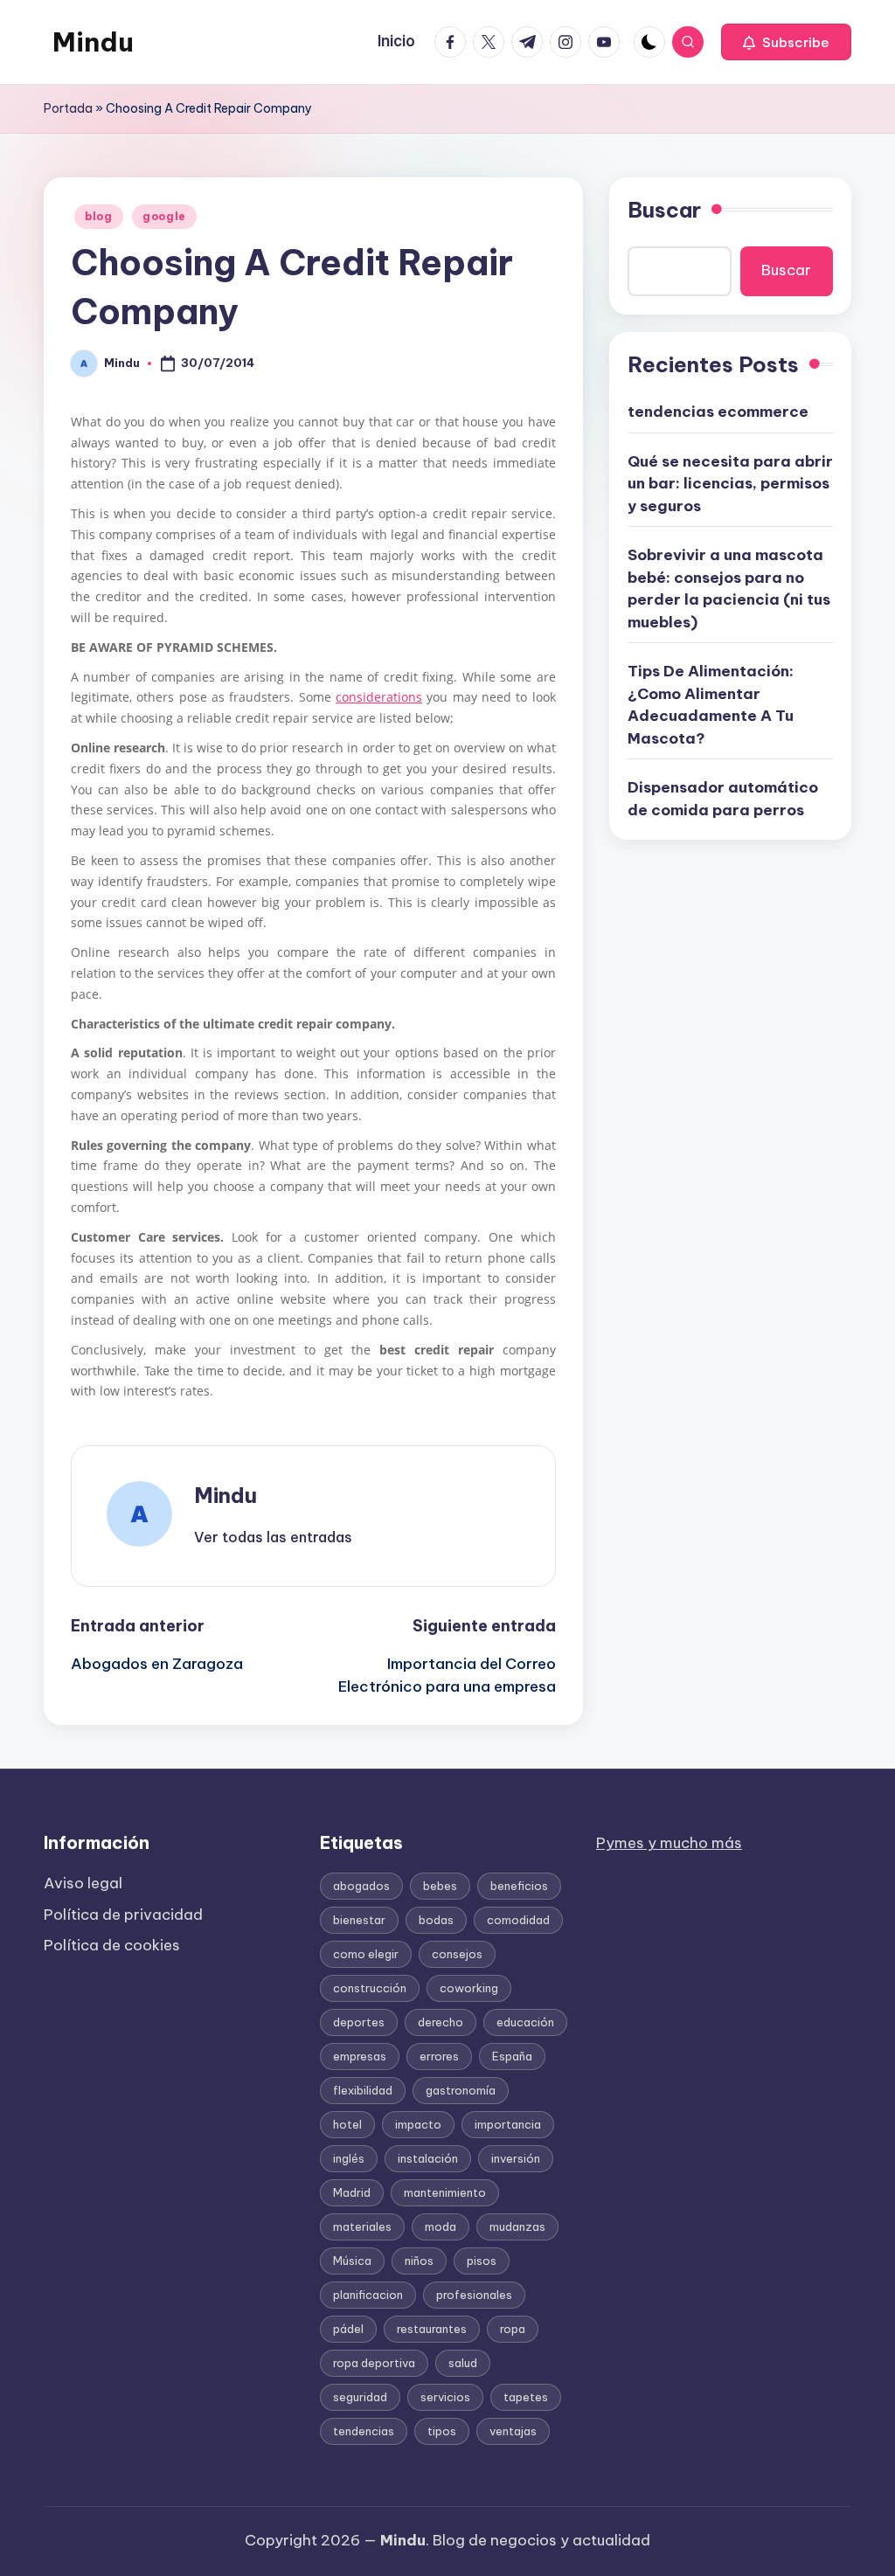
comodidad (518, 1920)
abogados (361, 1886)
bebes (440, 1886)
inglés (349, 2158)
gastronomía (461, 2090)
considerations (379, 697)
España (512, 2056)
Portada (68, 108)
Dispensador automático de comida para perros (723, 799)
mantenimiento (445, 2192)
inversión (516, 2158)
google (164, 216)
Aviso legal (83, 1883)
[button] (786, 42)
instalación (428, 2158)
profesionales (474, 2295)
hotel (347, 2124)
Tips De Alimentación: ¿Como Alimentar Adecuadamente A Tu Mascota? (711, 705)
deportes (359, 2022)
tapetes (526, 2397)
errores (439, 2056)
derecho (441, 2022)
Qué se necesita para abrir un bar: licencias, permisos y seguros (730, 484)
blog (99, 216)
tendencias (364, 2431)
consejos (457, 1954)
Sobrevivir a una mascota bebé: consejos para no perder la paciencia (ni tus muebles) (729, 589)
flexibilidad (363, 2090)
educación (525, 2022)
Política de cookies (112, 1945)
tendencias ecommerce (718, 412)
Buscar (664, 210)
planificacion (368, 2295)
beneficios (519, 1886)
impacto (418, 2124)
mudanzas (517, 2226)
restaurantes (432, 2329)
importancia (508, 2124)
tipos (442, 2431)
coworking (469, 1988)
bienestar (359, 1920)
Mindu (93, 42)
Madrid (352, 2192)
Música (352, 2261)
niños (419, 2261)
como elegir (366, 1954)
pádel (348, 2329)
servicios (445, 2397)
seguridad (360, 2397)
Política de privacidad (123, 1915)
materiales (362, 2226)
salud (463, 2363)
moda (441, 2226)
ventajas (513, 2431)
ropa (513, 2329)
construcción (370, 1988)
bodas (436, 1920)
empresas (360, 2056)
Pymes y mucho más (669, 1843)
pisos (482, 2261)
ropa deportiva (374, 2363)
